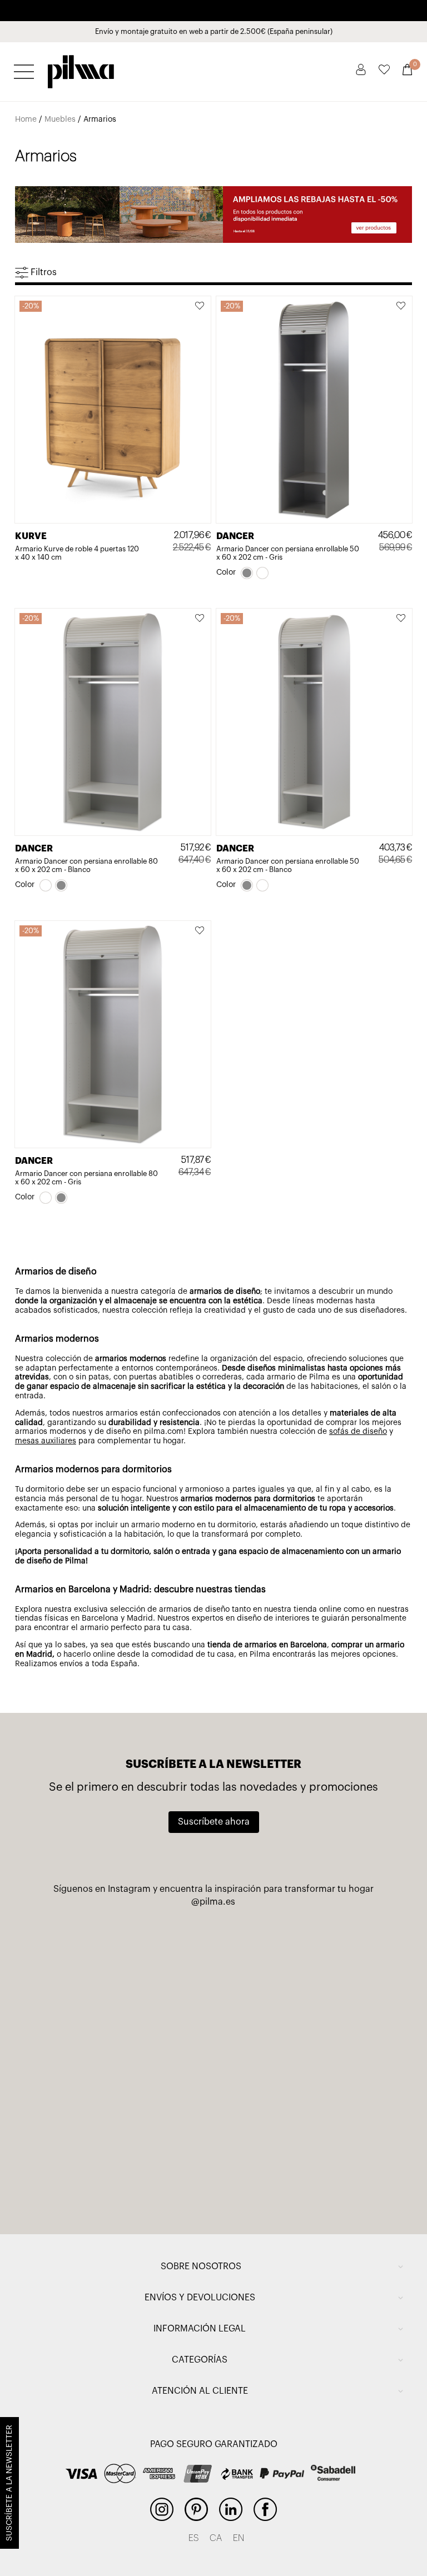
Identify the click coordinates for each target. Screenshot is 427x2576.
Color (226, 572)
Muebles (60, 119)
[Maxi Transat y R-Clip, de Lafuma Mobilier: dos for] (127, 1962)
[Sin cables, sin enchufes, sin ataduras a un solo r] (127, 2061)
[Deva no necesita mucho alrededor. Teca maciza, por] (127, 2159)
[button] (200, 307)
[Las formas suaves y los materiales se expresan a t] (300, 2061)
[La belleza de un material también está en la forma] (300, 1962)
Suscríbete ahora (214, 1822)
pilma (81, 68)
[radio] (247, 573)
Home (26, 119)
